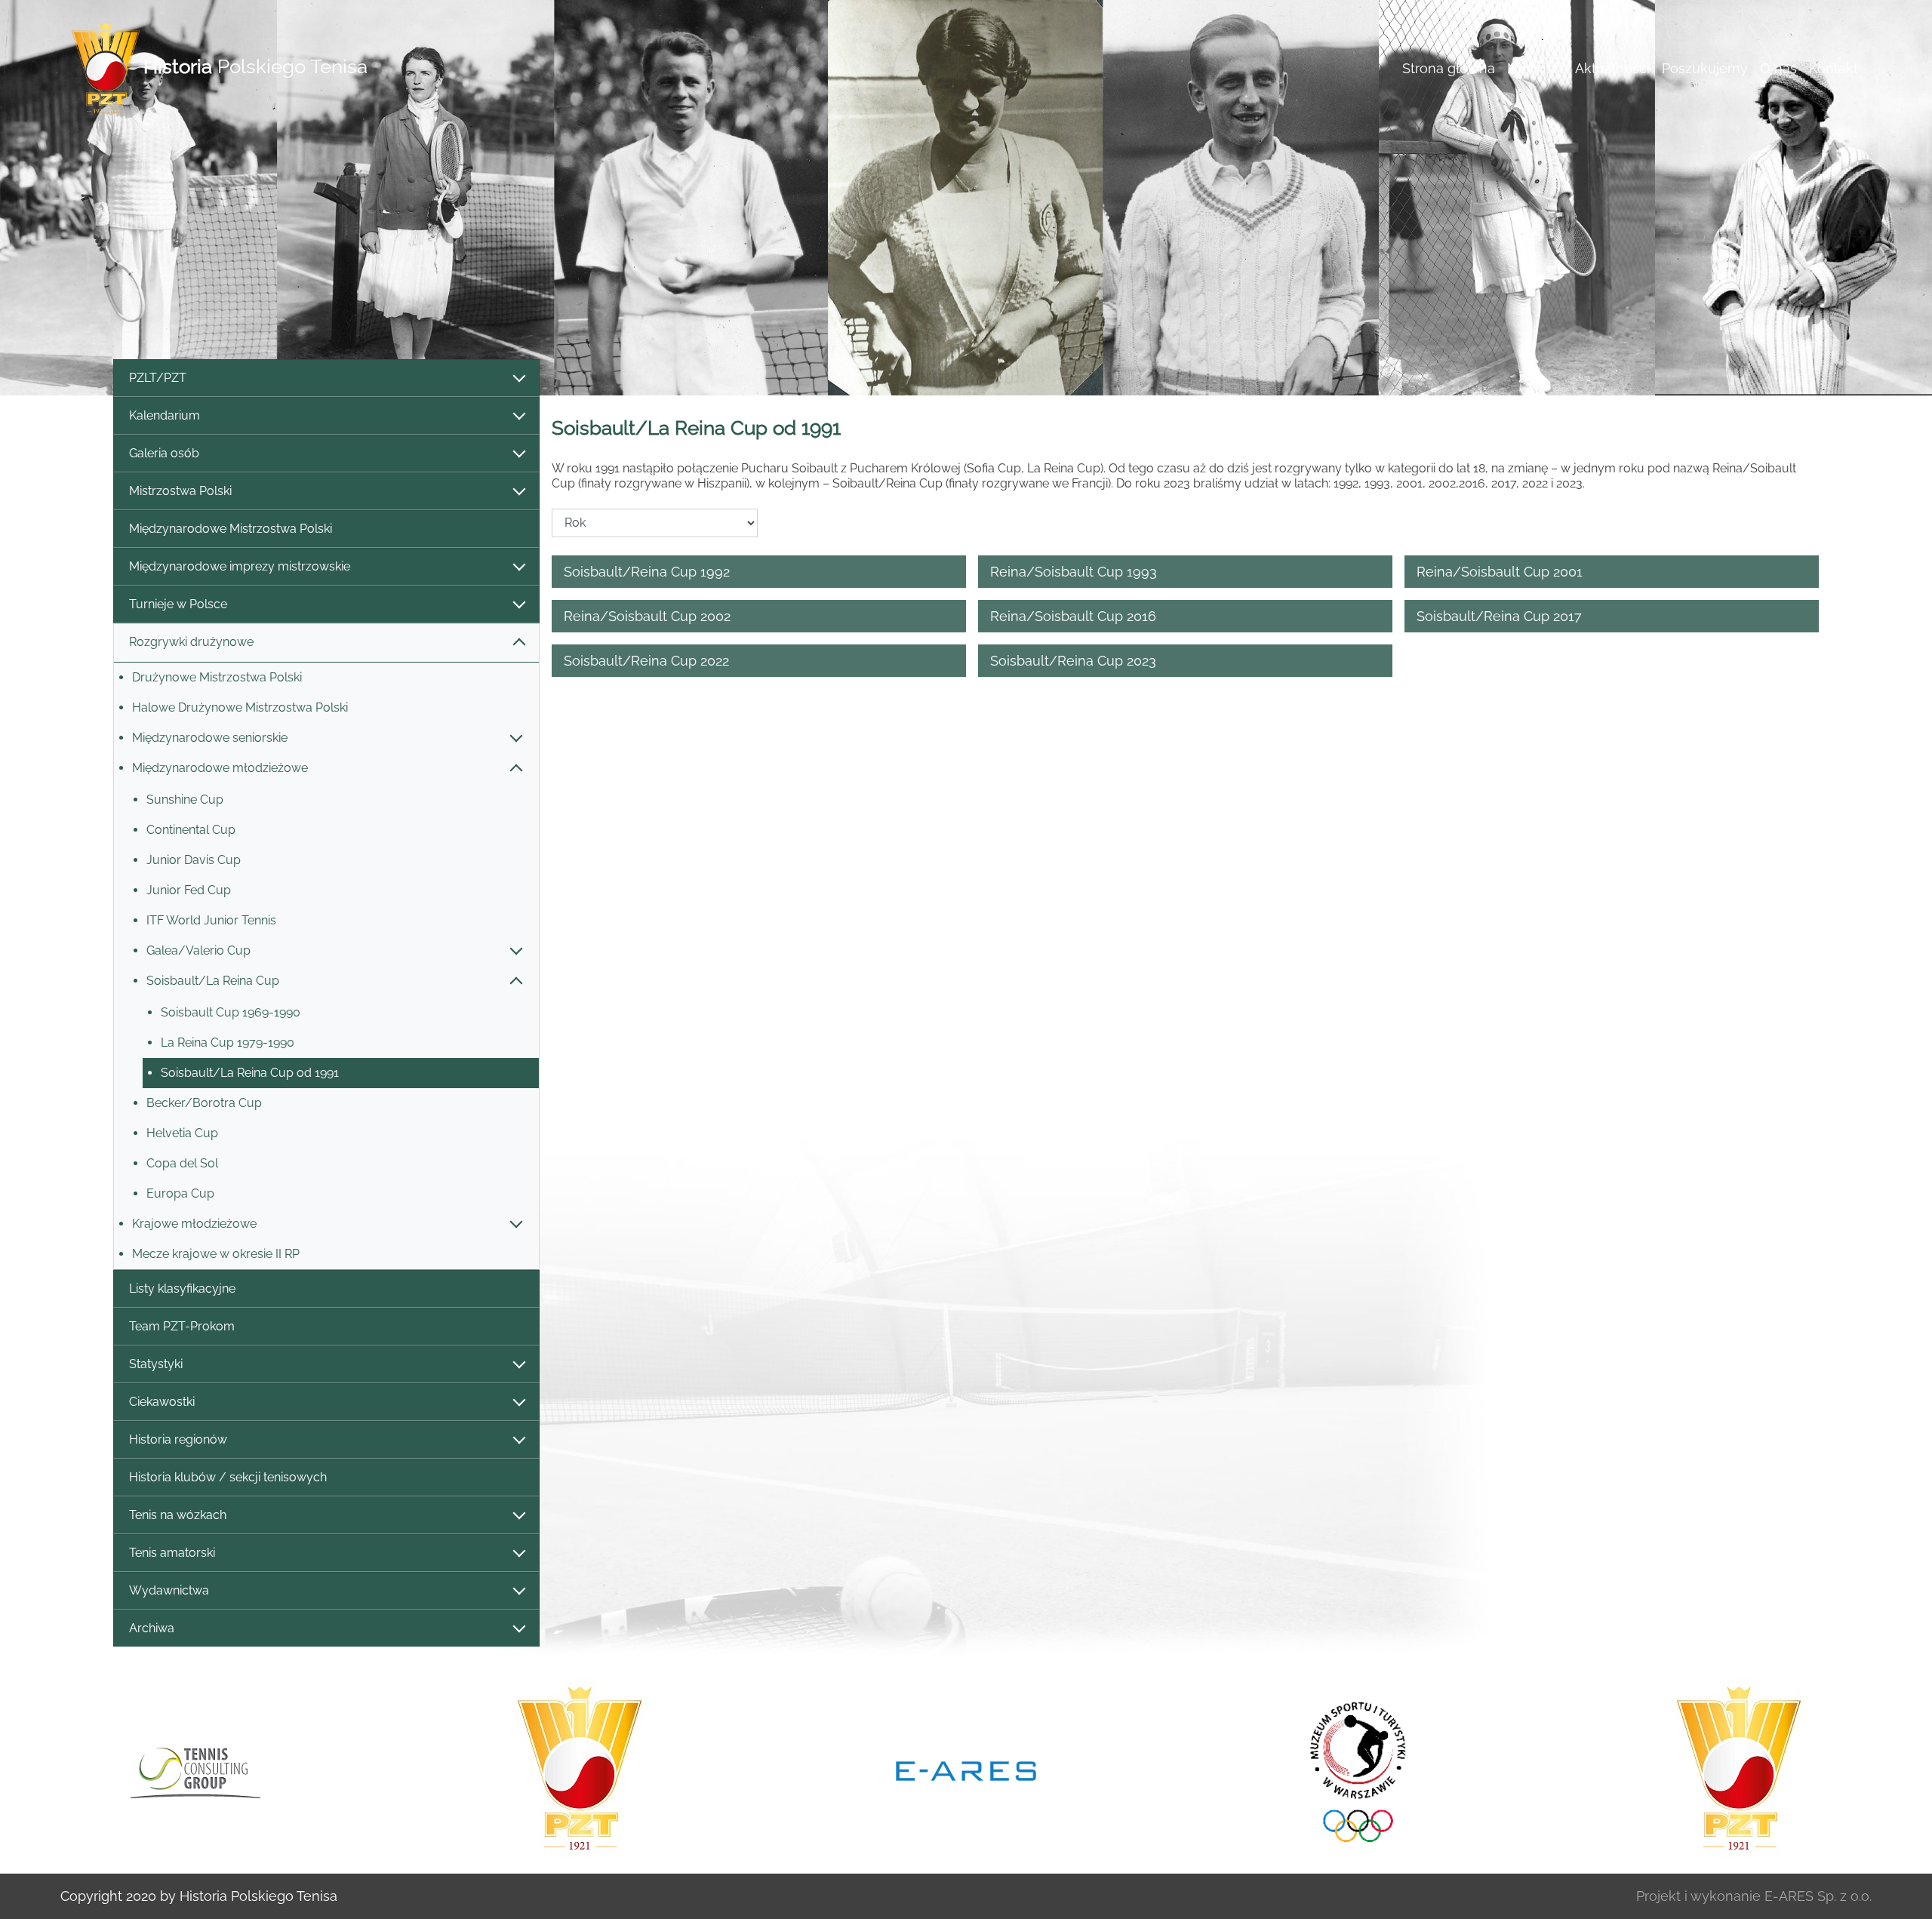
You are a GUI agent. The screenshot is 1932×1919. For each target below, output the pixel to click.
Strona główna (1449, 68)
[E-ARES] (966, 1770)
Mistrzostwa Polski (180, 491)
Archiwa (152, 1628)
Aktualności (1612, 68)
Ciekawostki (162, 1402)
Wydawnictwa (169, 1590)
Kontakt (1834, 68)
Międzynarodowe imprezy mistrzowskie (240, 566)
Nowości (1535, 68)
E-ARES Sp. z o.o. (1818, 1896)
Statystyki (156, 1364)
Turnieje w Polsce (178, 604)
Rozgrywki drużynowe (191, 642)
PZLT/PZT (158, 378)
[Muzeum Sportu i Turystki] (1352, 1770)
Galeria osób (164, 453)
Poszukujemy (1705, 68)
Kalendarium (165, 415)
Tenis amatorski (172, 1553)
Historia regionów (178, 1439)
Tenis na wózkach (178, 1515)
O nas (1778, 68)
